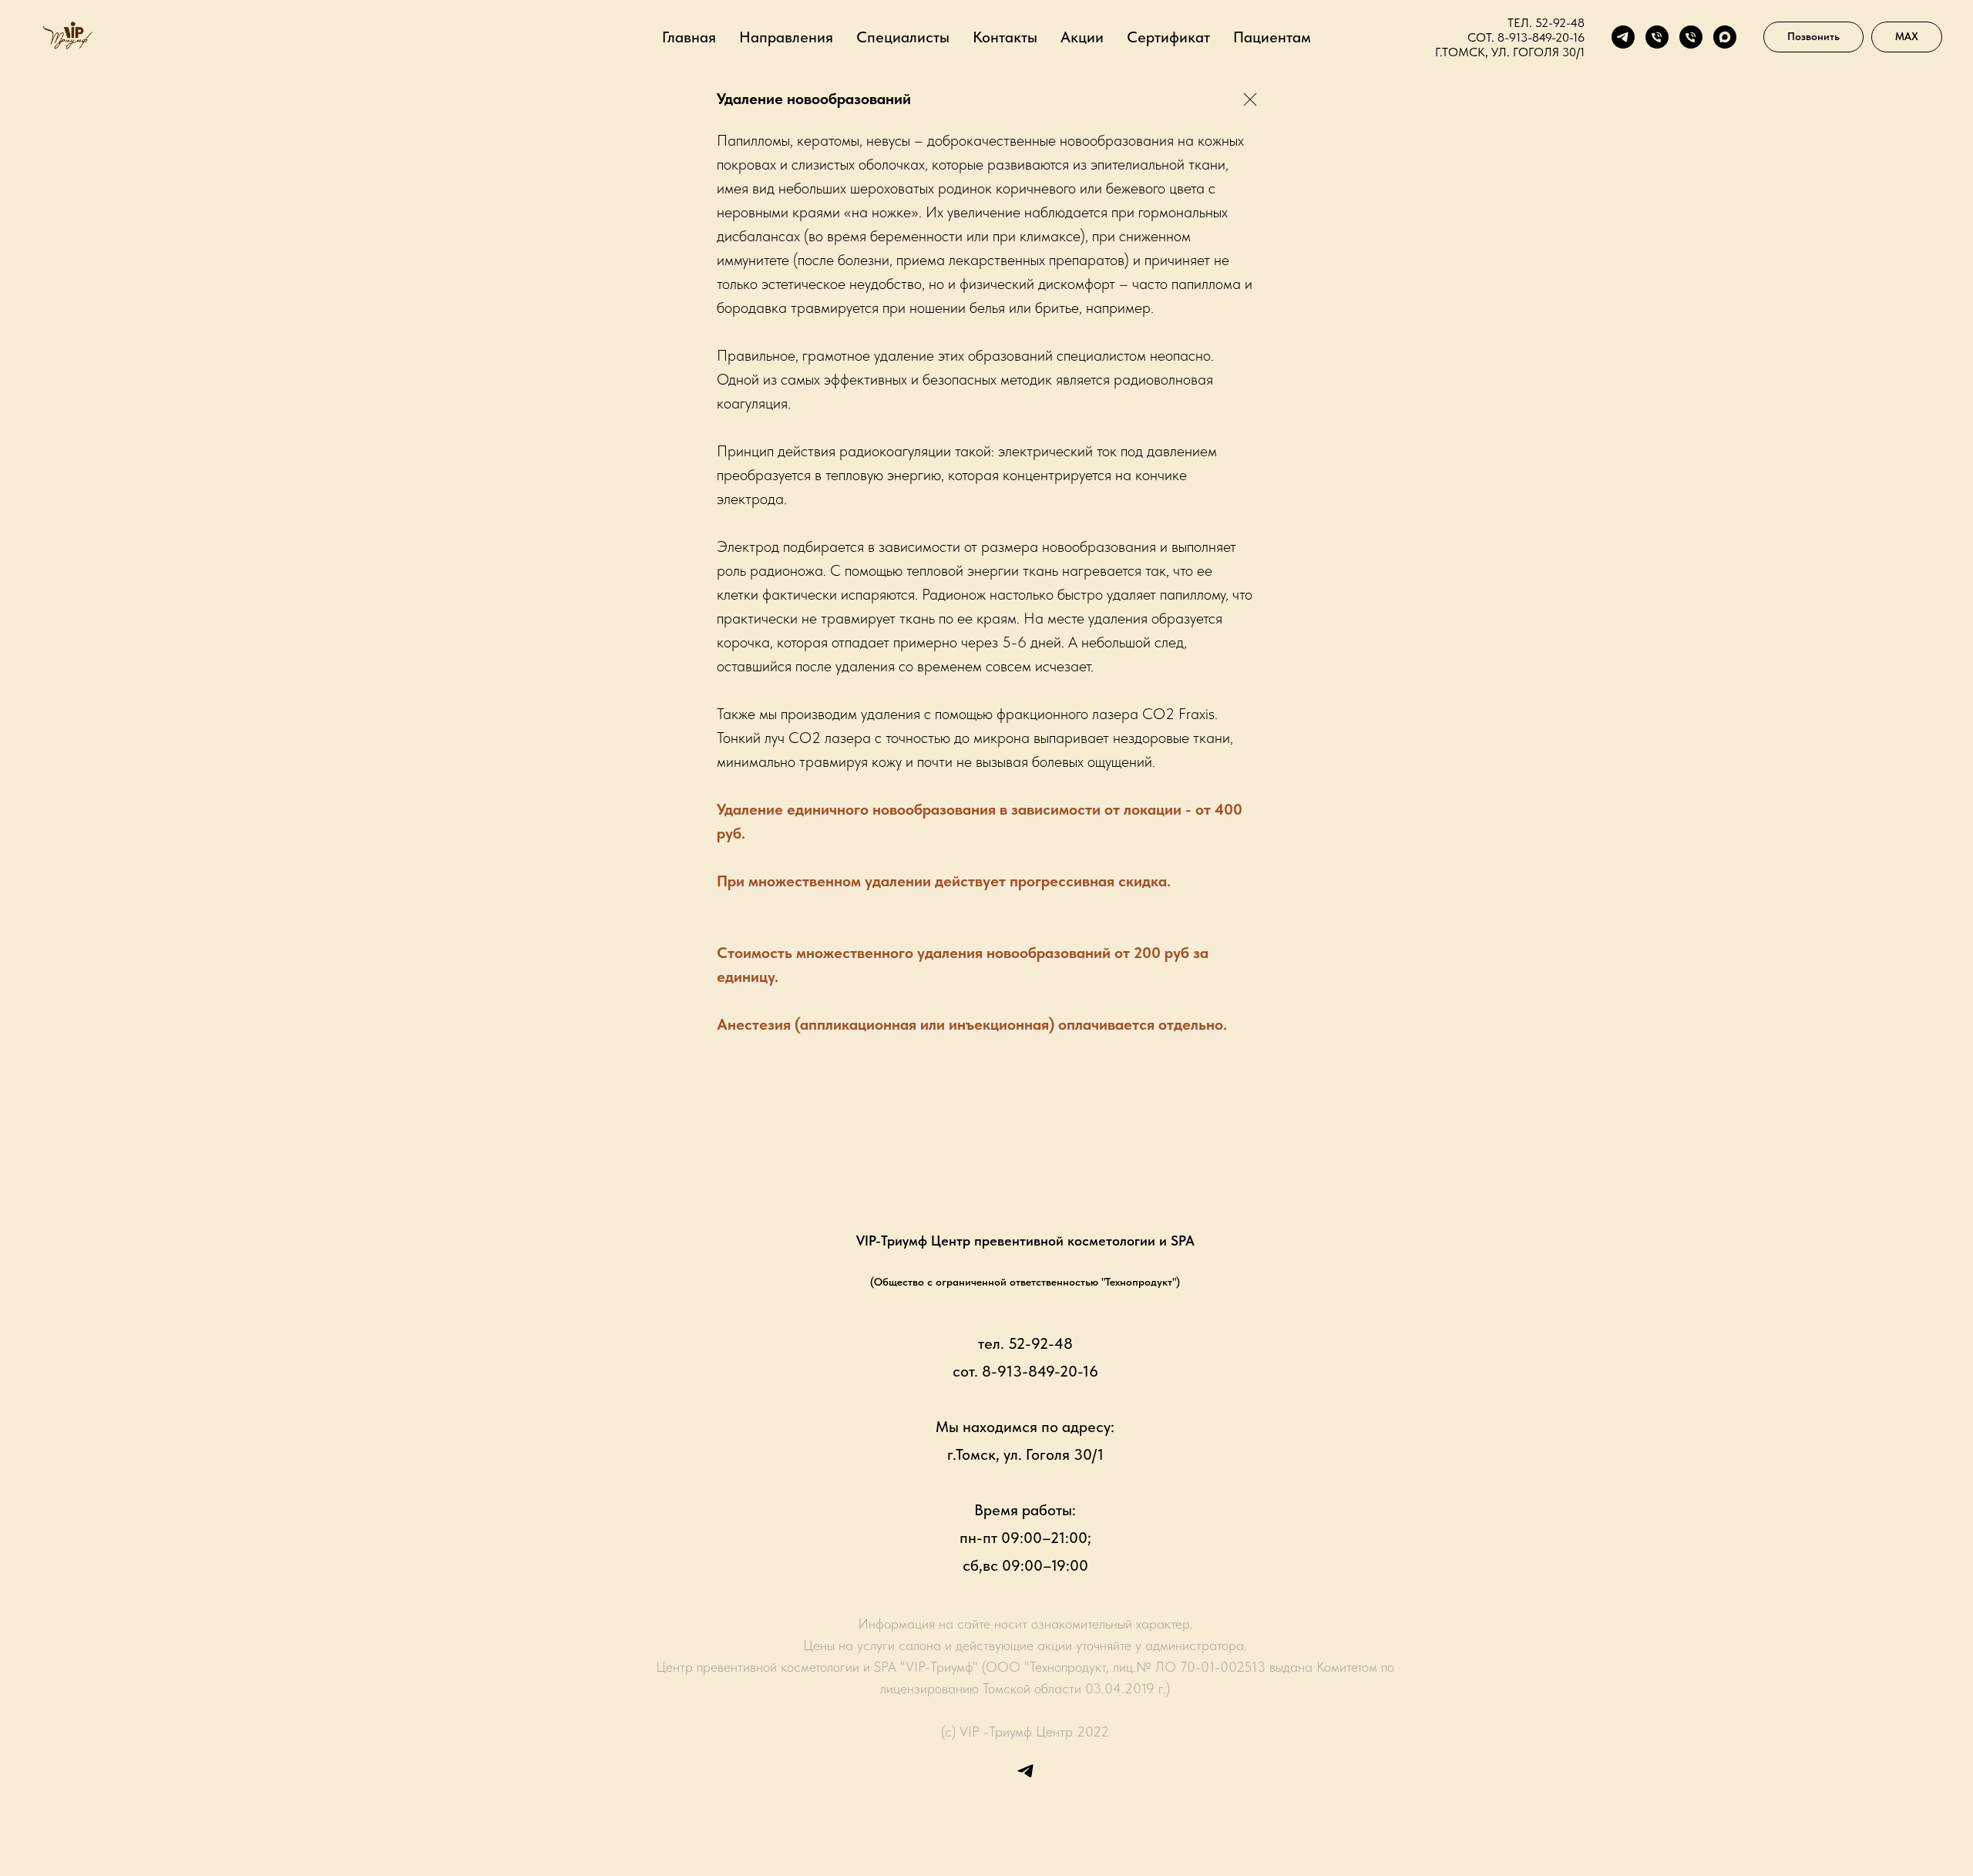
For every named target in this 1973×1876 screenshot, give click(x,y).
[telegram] (1623, 37)
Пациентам (1272, 37)
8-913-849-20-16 (1541, 37)
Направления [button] (786, 37)
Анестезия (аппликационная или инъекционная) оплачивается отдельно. (972, 1024)
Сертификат (1168, 37)
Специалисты (903, 37)
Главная (689, 37)
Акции (1082, 37)
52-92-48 (1560, 23)
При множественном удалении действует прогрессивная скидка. (944, 881)
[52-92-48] (1657, 37)
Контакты (1005, 37)
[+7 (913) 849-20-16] (1691, 37)
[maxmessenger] (1725, 37)
